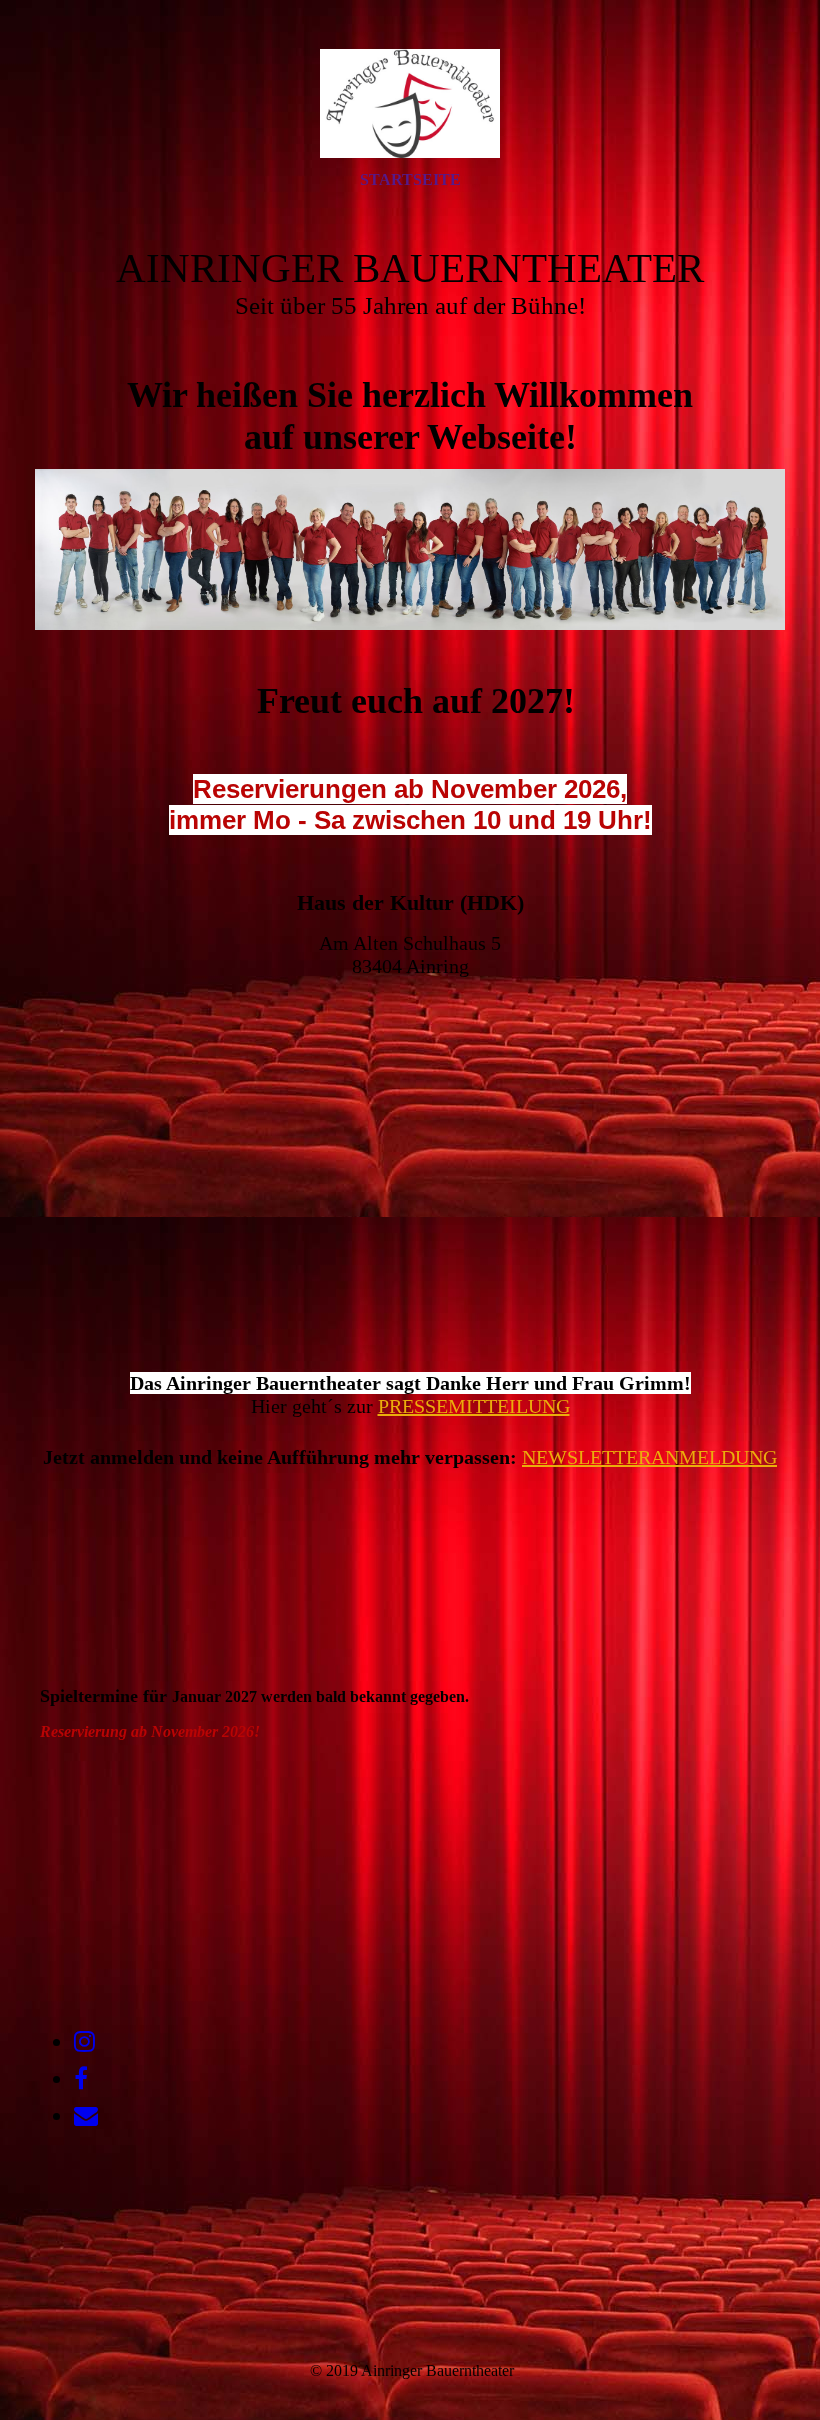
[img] (410, 103)
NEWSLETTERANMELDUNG (649, 1457)
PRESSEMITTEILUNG (474, 1406)
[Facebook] (81, 2079)
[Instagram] (84, 2042)
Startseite (410, 179)
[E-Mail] (86, 2116)
